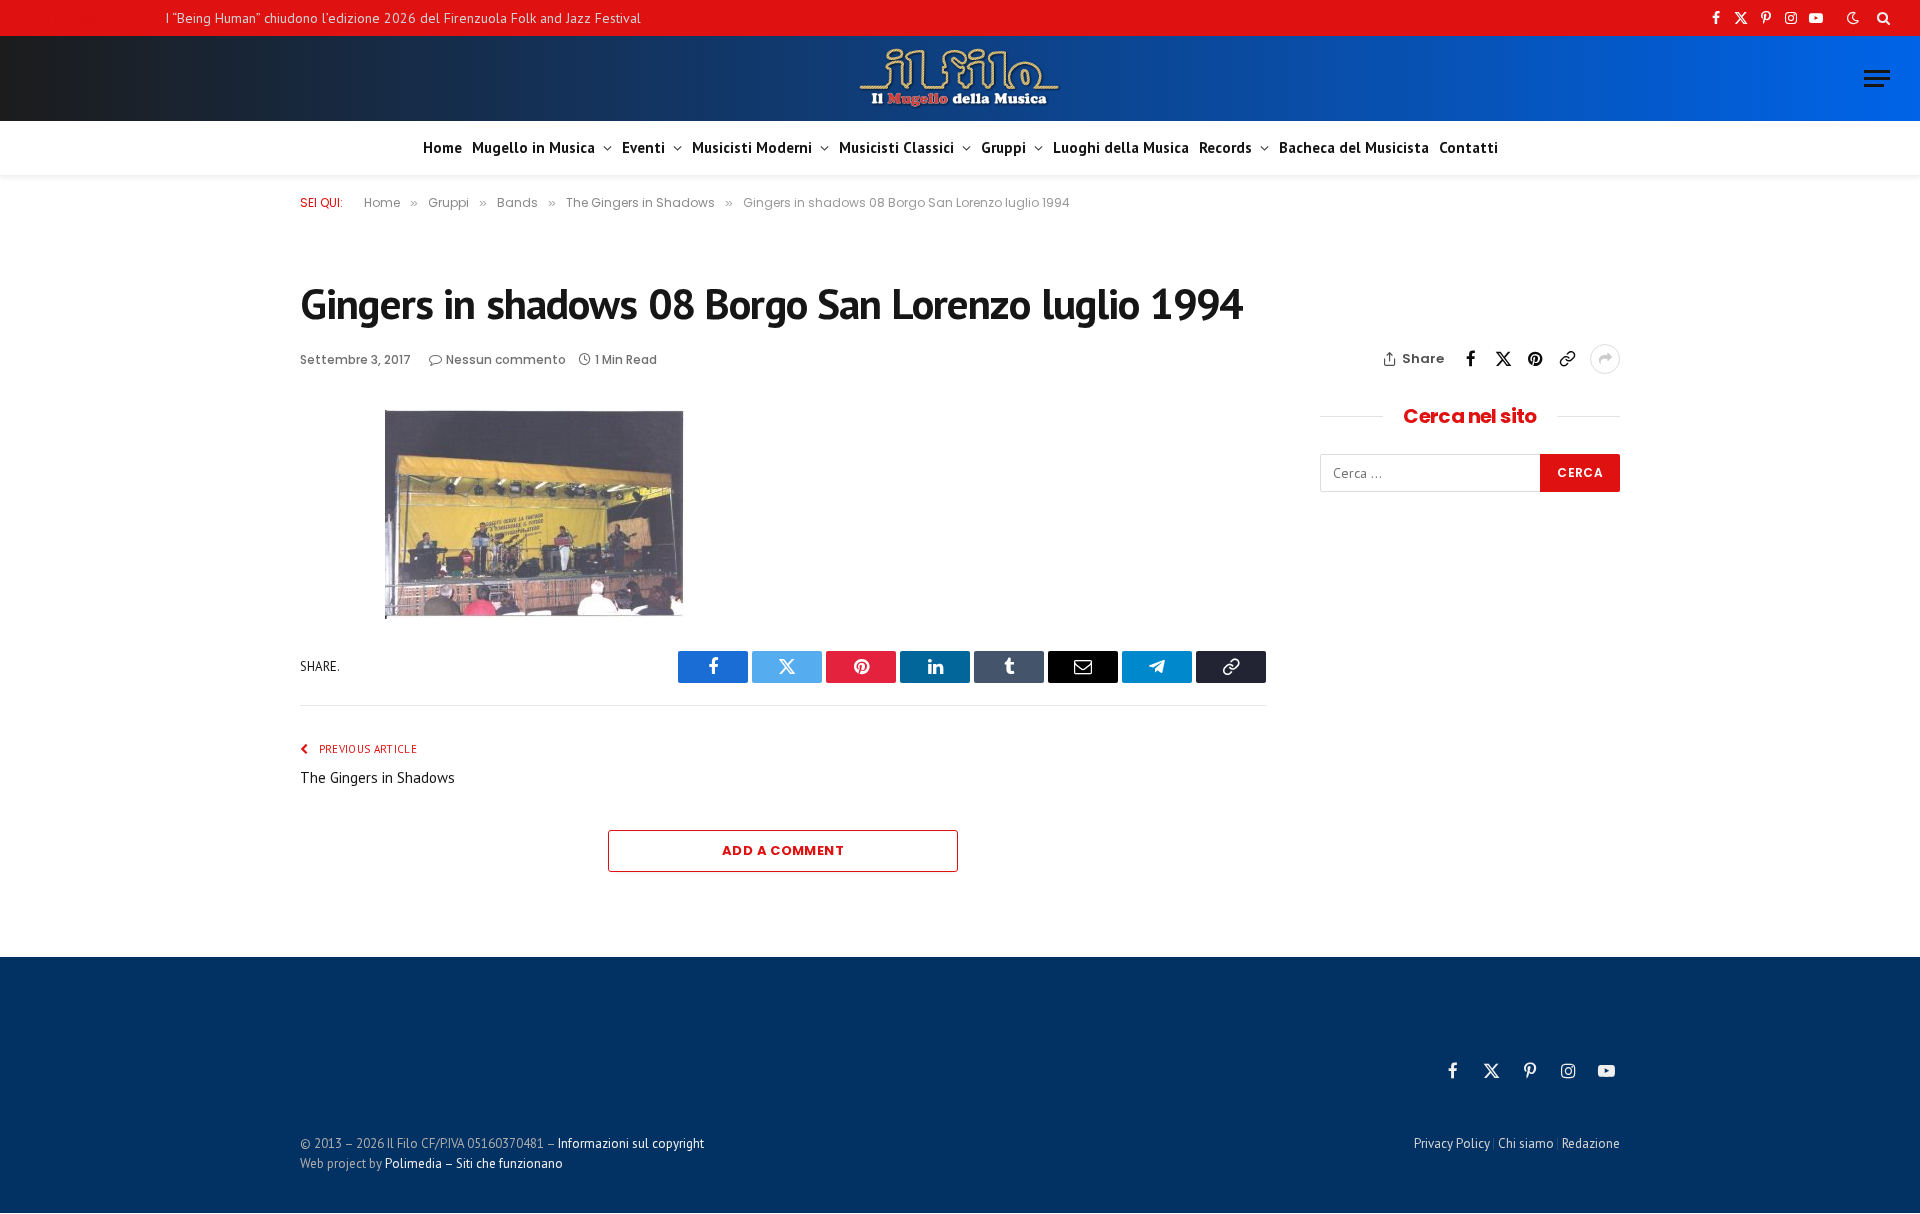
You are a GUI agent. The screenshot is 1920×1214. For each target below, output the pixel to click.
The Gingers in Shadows (377, 777)
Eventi (643, 147)
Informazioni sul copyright (631, 1143)
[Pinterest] (319, 567)
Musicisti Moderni (752, 147)
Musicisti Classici (896, 147)
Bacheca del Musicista (1354, 147)
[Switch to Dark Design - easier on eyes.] (1853, 18)
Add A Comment (783, 850)
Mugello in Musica (533, 147)
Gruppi (1003, 147)
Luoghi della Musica (1121, 147)
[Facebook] (319, 475)
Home (442, 147)
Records (1225, 147)
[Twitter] (319, 521)
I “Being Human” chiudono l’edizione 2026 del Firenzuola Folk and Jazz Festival (403, 18)
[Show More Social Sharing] (1605, 359)
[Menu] (1877, 78)
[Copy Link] (1567, 359)
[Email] (319, 613)
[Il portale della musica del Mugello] (960, 78)
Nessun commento (506, 359)
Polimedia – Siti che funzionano (474, 1163)
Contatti (1468, 147)
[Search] (1881, 18)
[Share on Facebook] (1471, 359)
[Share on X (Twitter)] (1503, 359)
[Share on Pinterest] (1535, 359)
